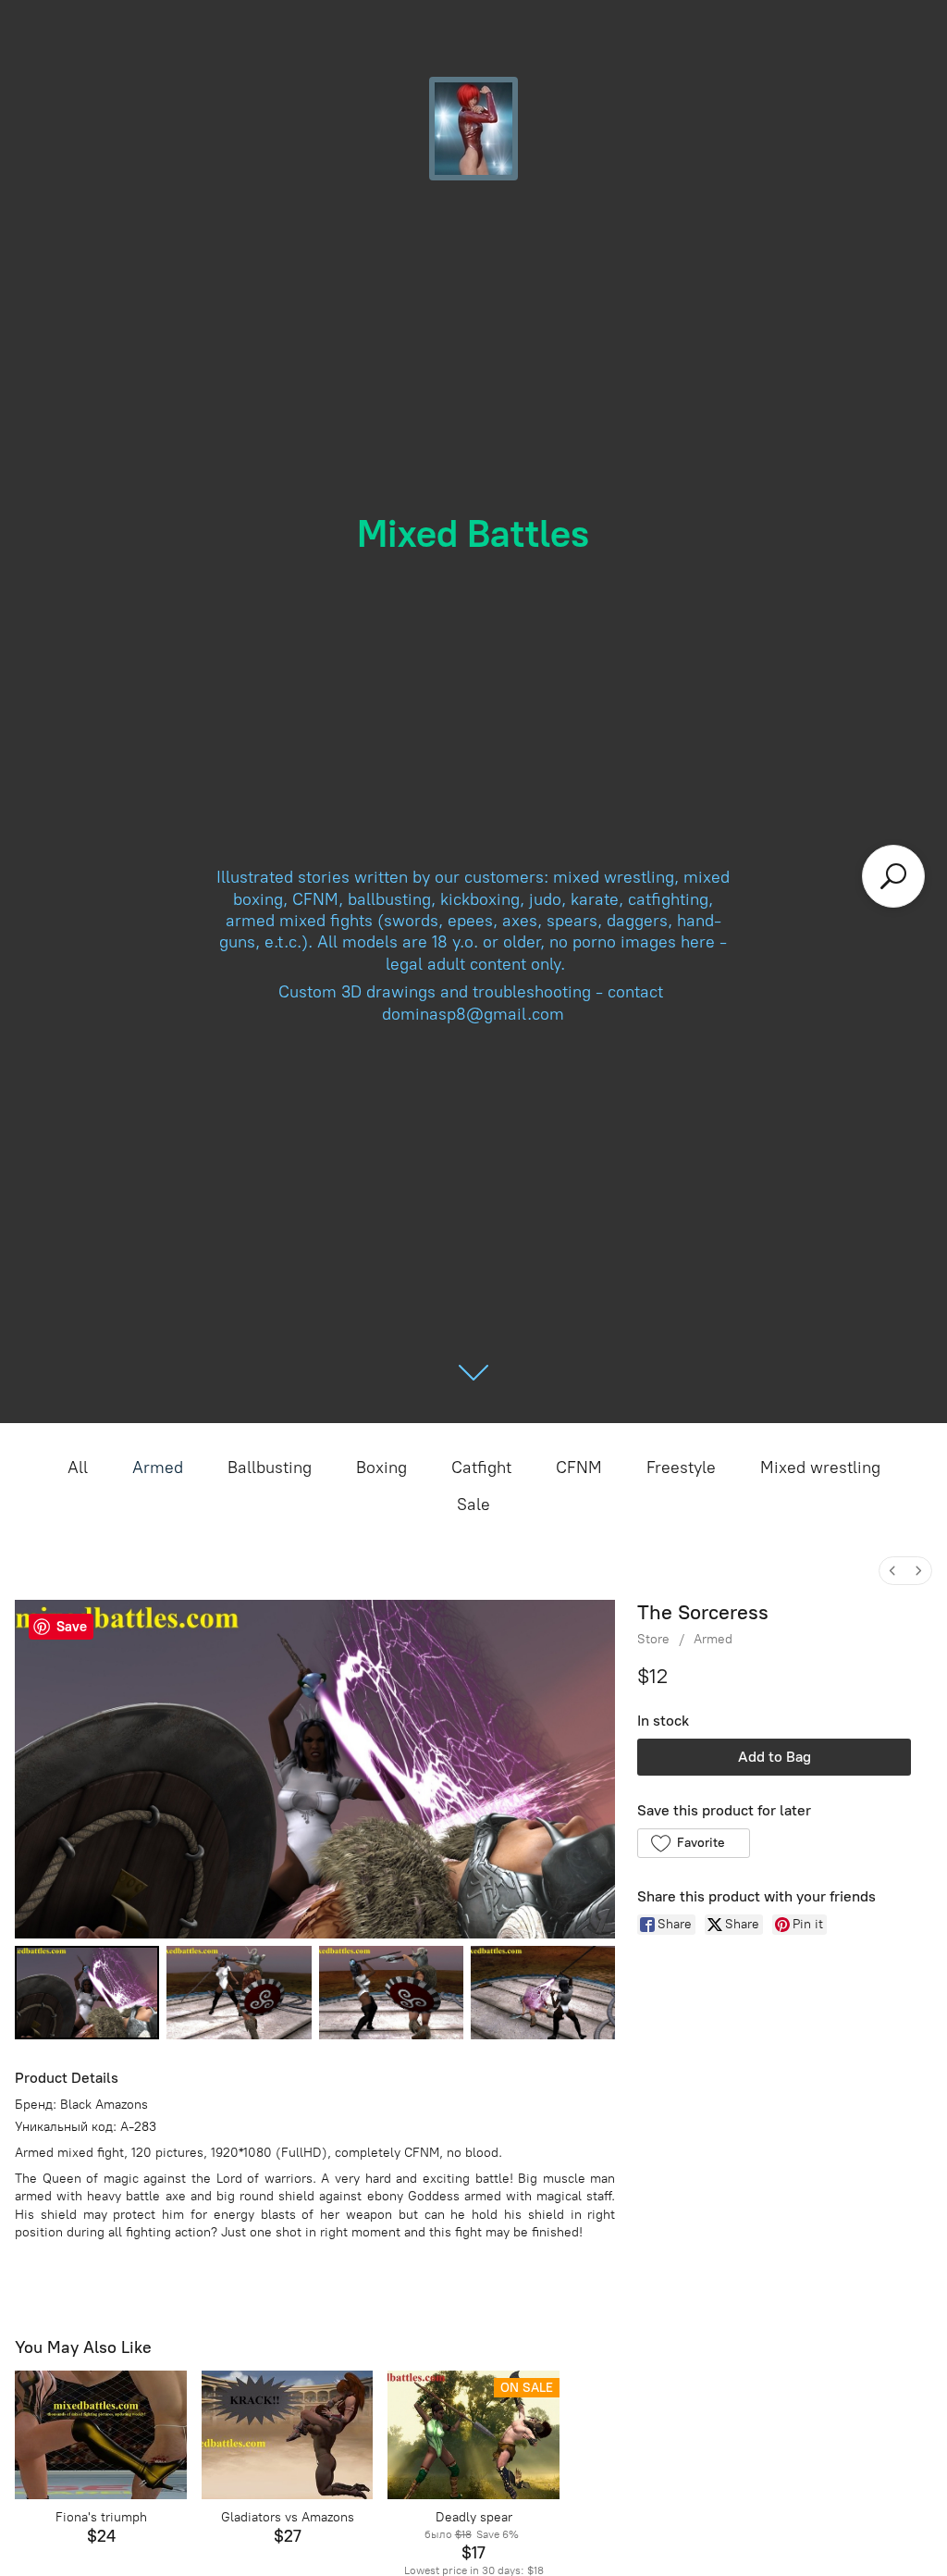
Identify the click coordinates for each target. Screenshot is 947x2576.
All (78, 1468)
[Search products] (893, 876)
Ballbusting (270, 1468)
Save (72, 1627)
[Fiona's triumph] (101, 2435)
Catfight (481, 1468)
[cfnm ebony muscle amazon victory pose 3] (543, 1993)
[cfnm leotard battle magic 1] (239, 1993)
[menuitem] (892, 1571)
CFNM (579, 1468)
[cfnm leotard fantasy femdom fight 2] (391, 1993)
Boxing (381, 1468)
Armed (158, 1468)
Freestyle (681, 1468)
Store (653, 1639)
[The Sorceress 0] (87, 1993)
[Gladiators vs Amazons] (288, 2435)
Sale (473, 1505)
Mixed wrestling (820, 1468)
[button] (693, 1843)
